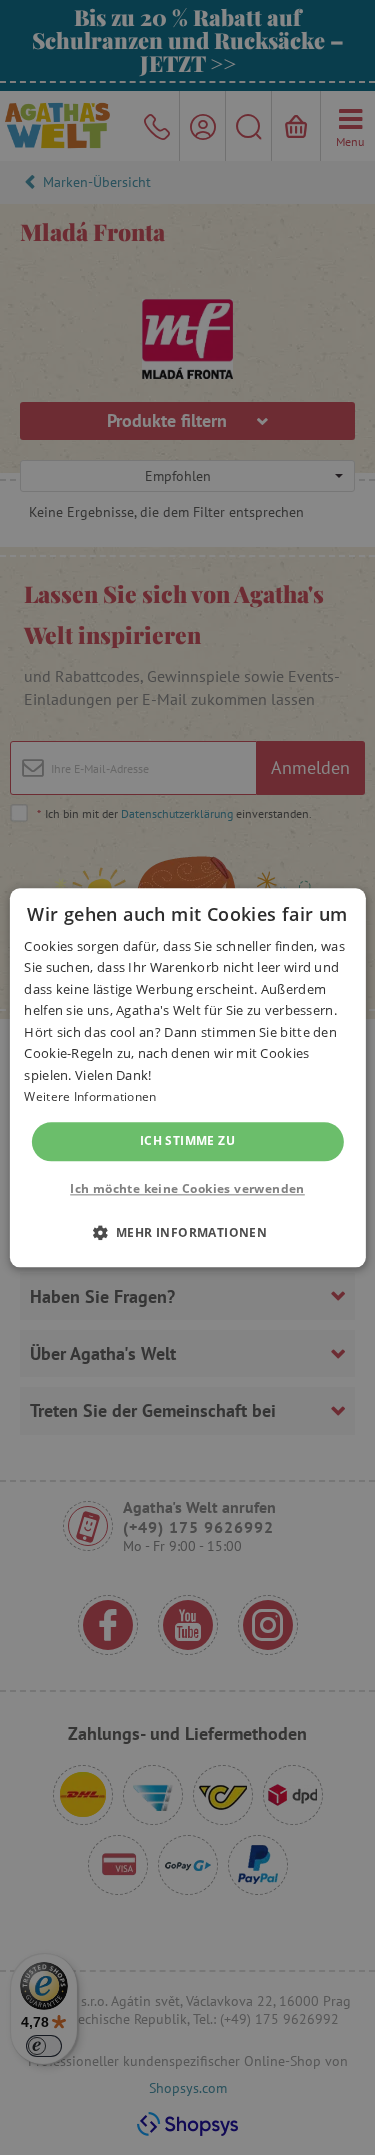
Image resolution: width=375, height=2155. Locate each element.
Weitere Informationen (90, 1096)
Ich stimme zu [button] (187, 1141)
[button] (188, 1232)
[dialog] (187, 1077)
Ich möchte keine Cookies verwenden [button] (187, 1188)
